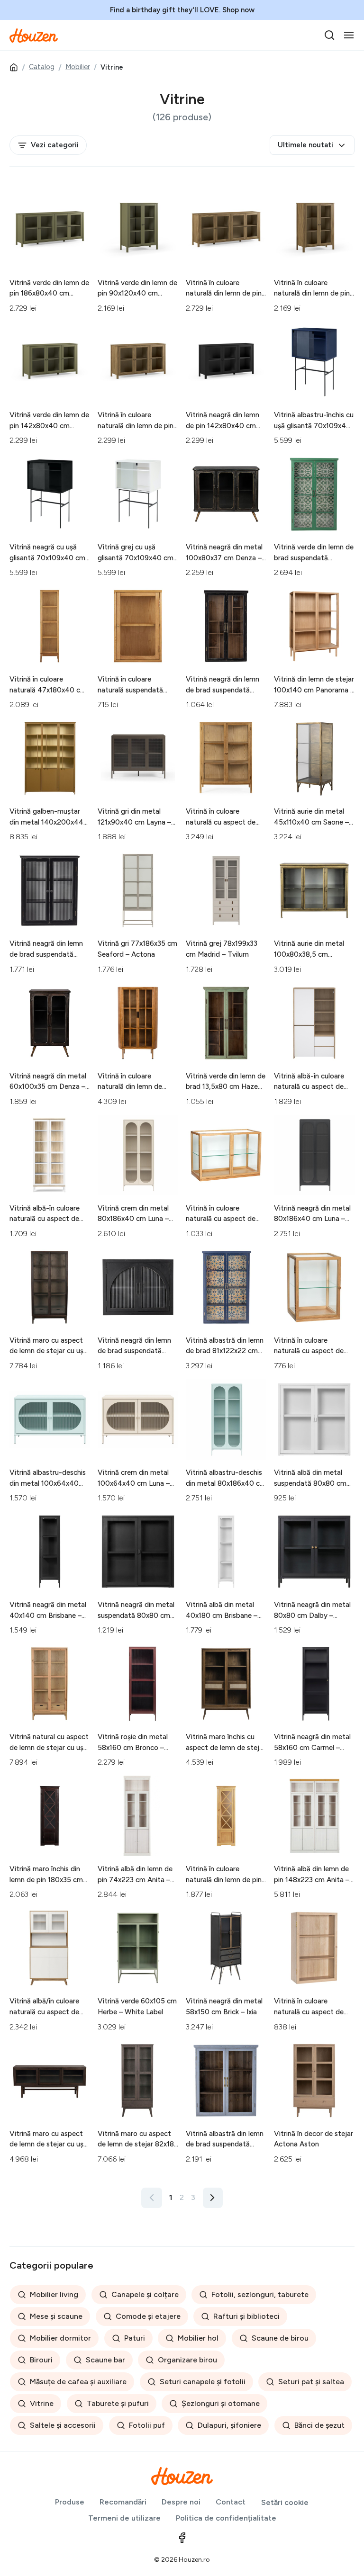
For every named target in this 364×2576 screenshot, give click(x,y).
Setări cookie (285, 2502)
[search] (329, 35)
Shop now (238, 10)
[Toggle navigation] (349, 35)
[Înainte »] (213, 2198)
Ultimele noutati (305, 145)
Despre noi (181, 2502)
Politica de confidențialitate (226, 2518)
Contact (231, 2502)
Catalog (42, 67)
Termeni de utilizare (124, 2518)
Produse (70, 2502)
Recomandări (123, 2502)
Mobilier (78, 67)
